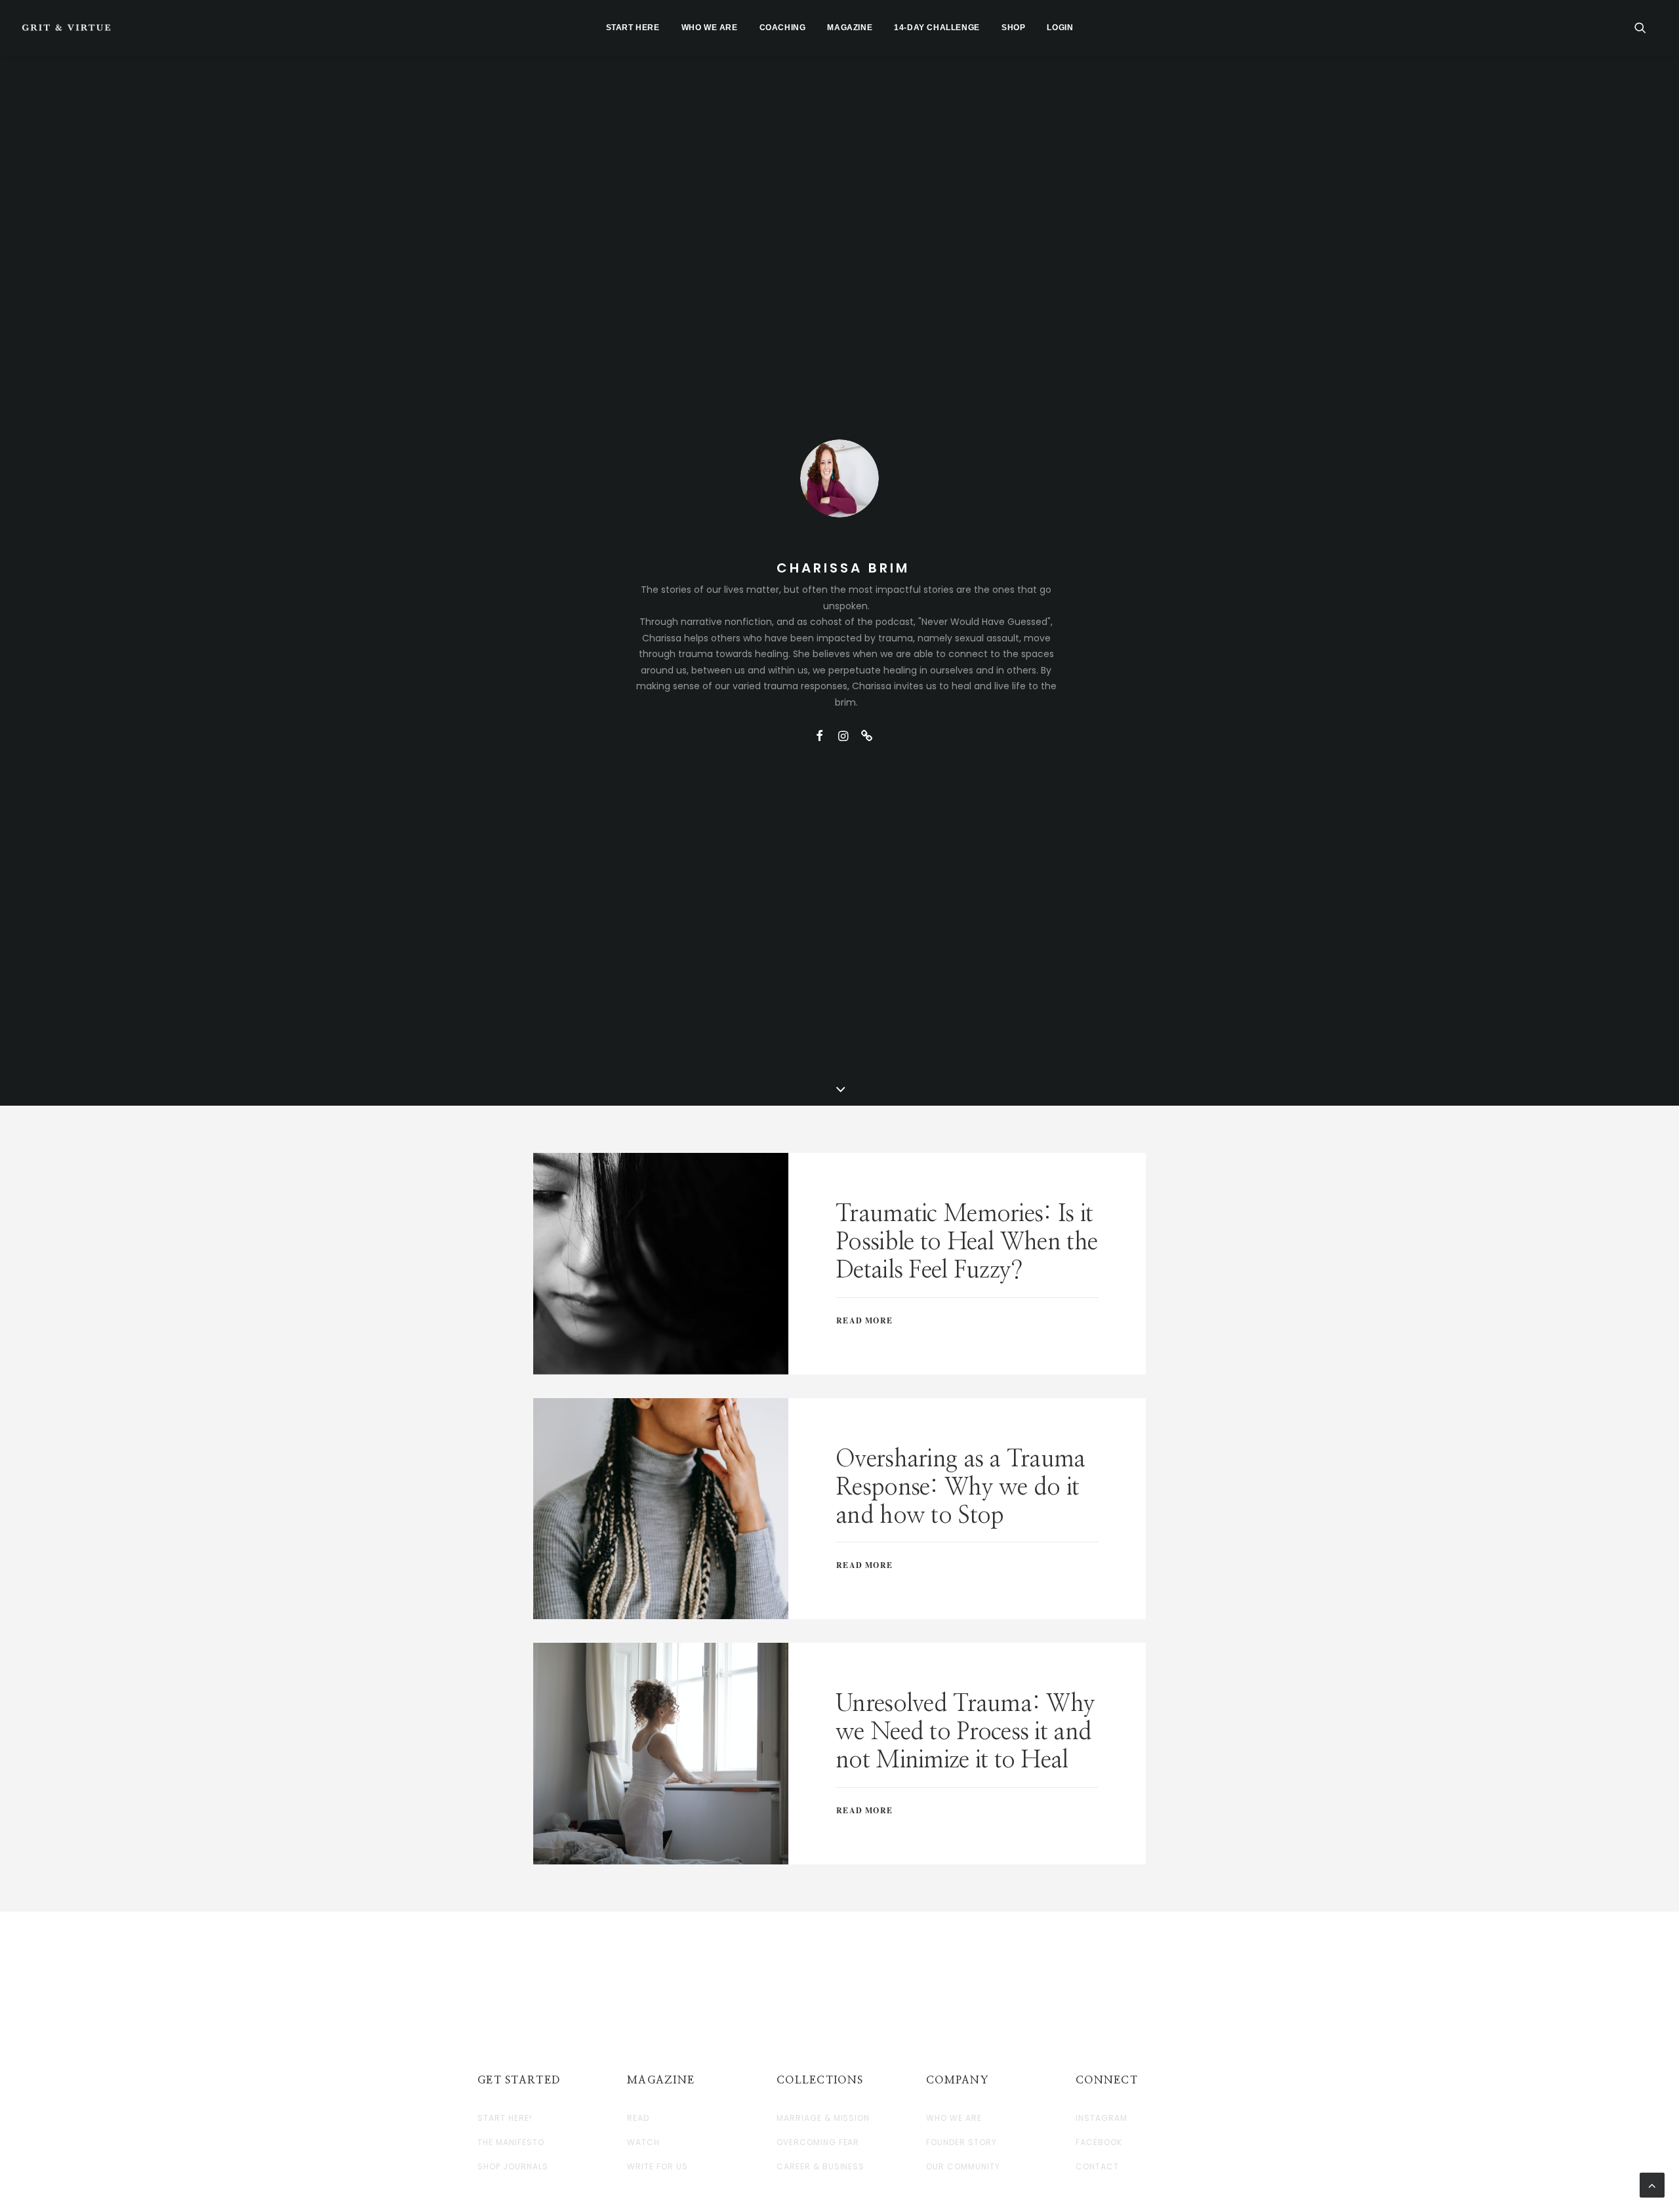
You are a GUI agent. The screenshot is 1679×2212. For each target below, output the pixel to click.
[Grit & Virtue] (66, 28)
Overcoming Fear (818, 2142)
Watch (643, 2142)
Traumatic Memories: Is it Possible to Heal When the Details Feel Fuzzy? (966, 1242)
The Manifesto (511, 2142)
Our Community (963, 2167)
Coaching (783, 28)
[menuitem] (633, 28)
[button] (1646, 28)
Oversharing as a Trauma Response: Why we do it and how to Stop (960, 1487)
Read (638, 2118)
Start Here (633, 28)
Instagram (1102, 2118)
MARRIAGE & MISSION (823, 2118)
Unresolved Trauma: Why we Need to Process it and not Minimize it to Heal (965, 1732)
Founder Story (961, 2142)
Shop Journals (513, 2167)
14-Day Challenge (937, 28)
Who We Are (710, 28)
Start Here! (505, 2118)
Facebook (1099, 2142)
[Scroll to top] (1652, 2184)
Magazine (850, 28)
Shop (1013, 28)
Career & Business (820, 2167)
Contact (1097, 2167)
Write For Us (657, 2167)
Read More (864, 1320)
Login (1060, 28)
